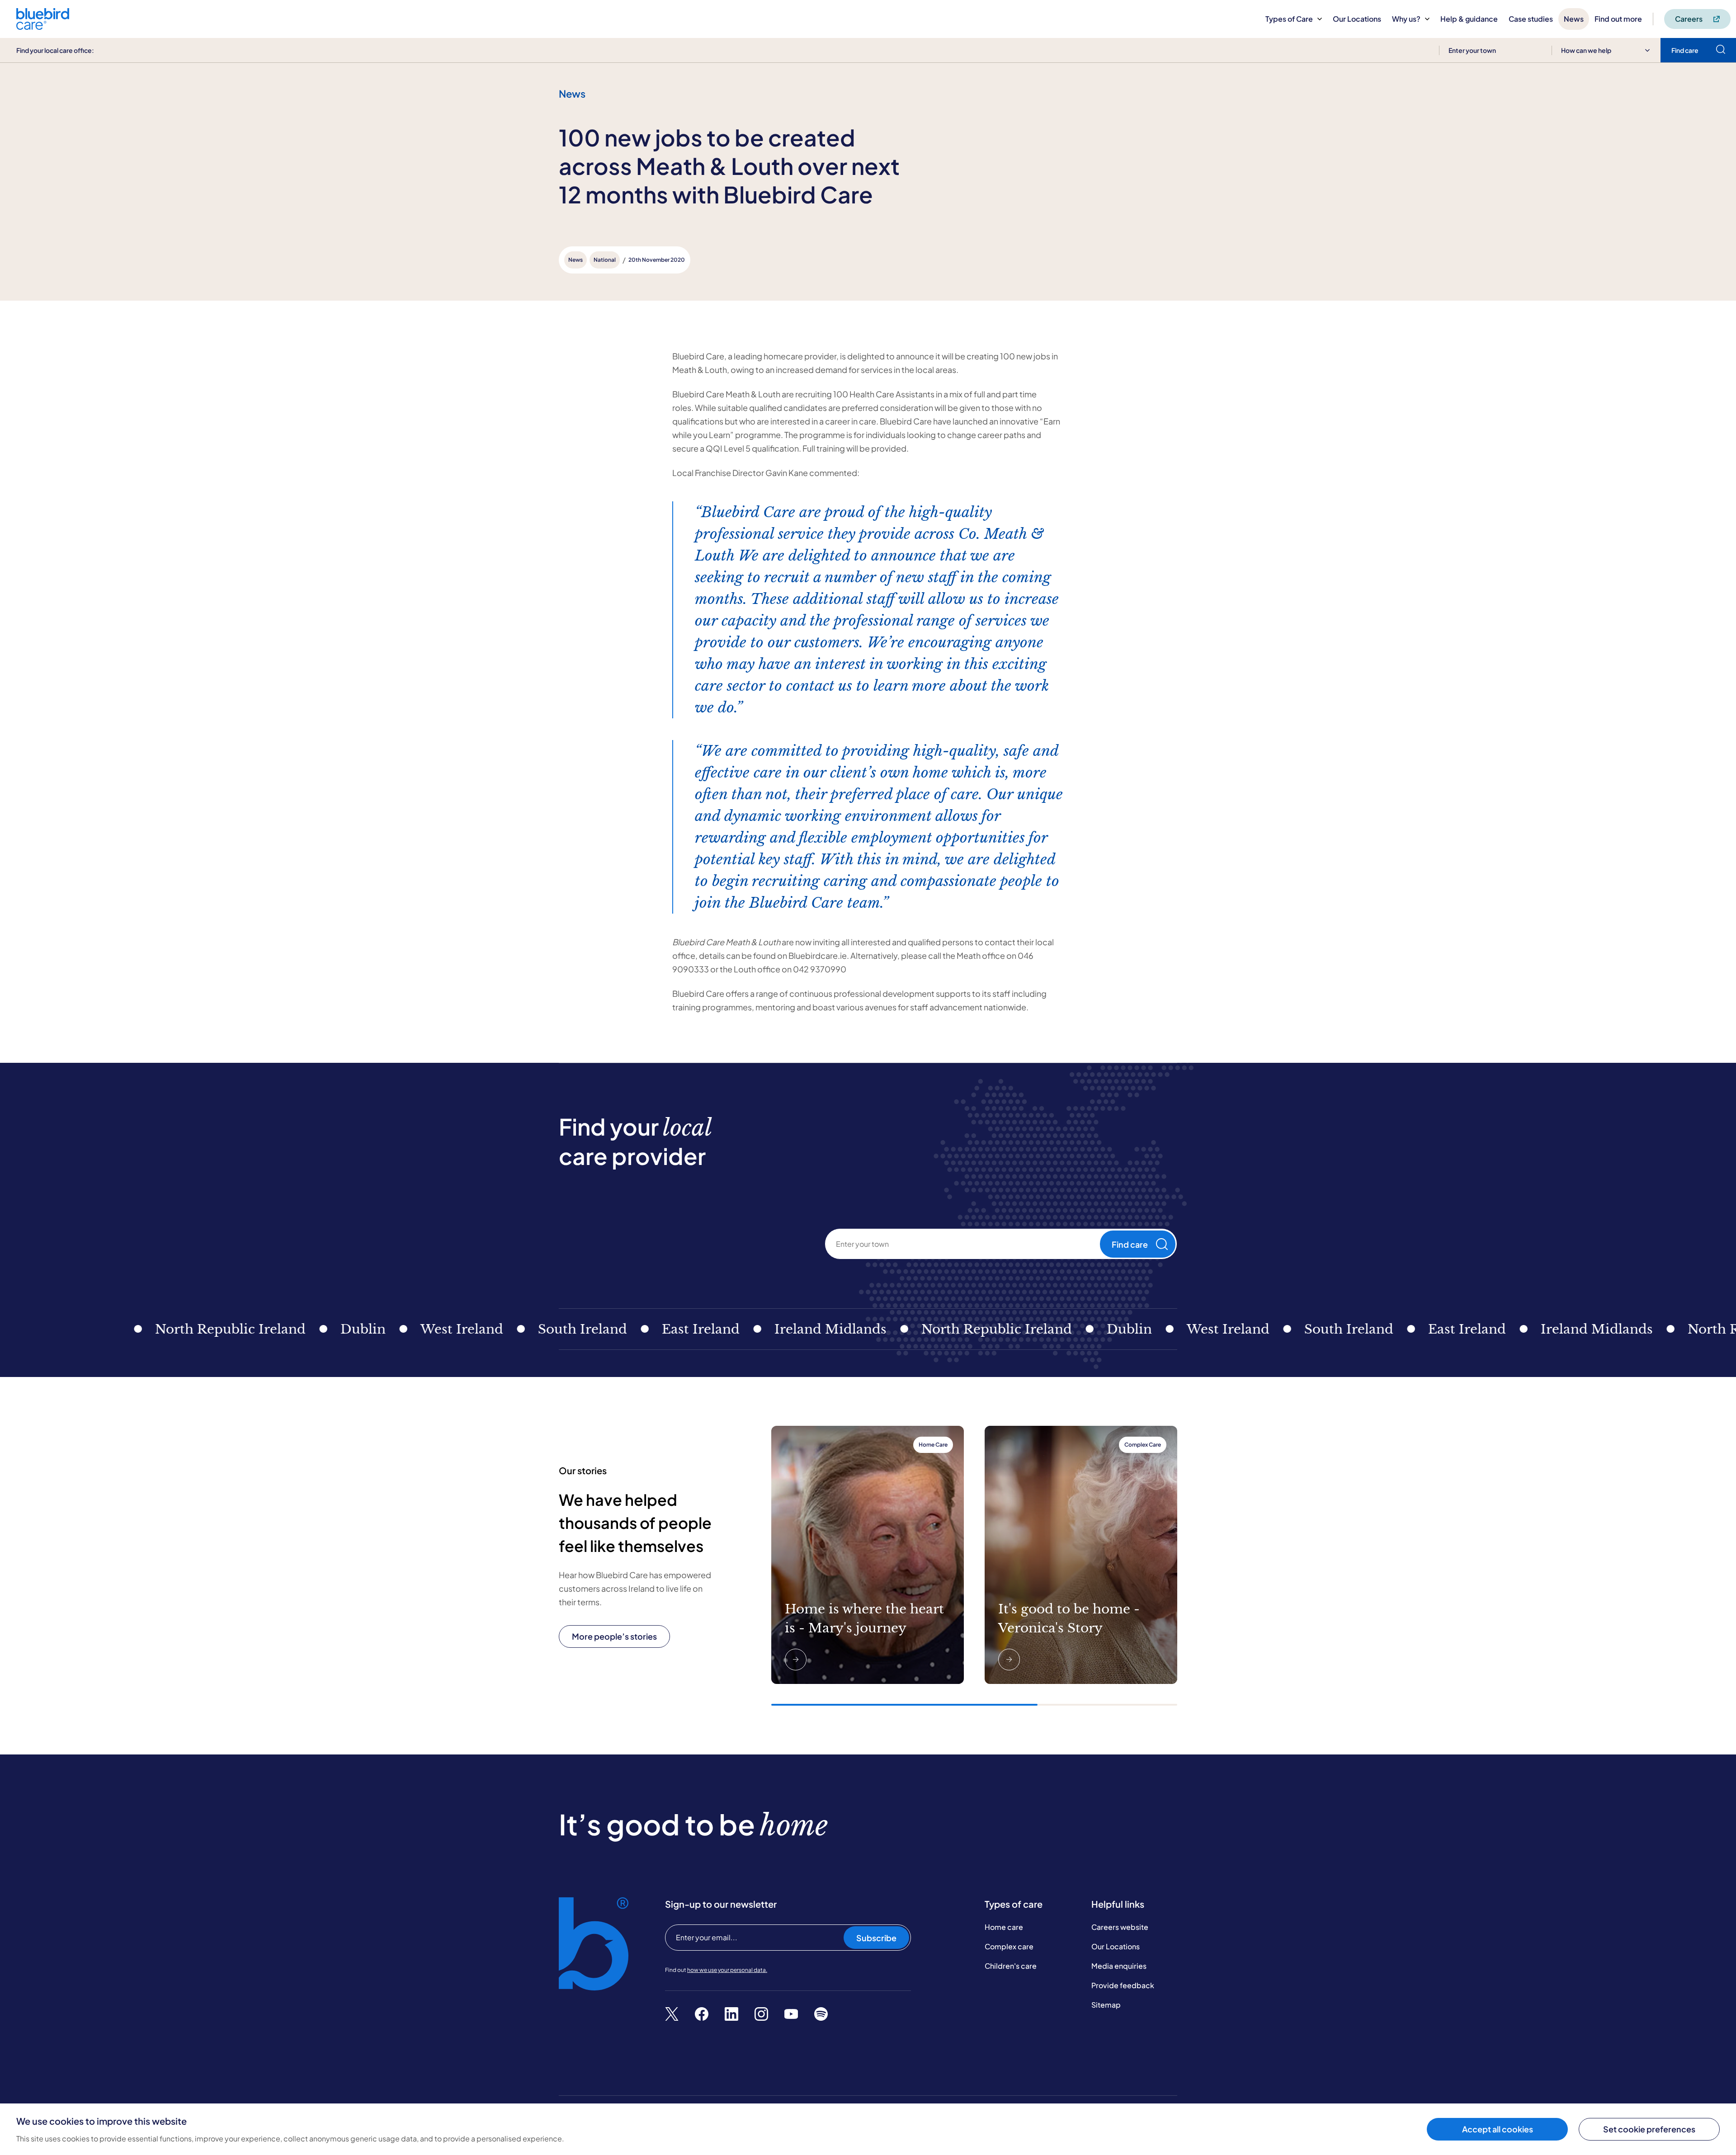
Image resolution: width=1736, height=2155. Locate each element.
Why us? (1406, 19)
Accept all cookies (1498, 2129)
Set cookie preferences (1649, 2129)
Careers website (1120, 1927)
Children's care (1011, 1966)
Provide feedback (1123, 1985)
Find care (1130, 1244)
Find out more (1618, 19)
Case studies (1531, 19)
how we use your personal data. (727, 1970)
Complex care (1009, 1946)
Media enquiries (1119, 1966)
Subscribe (876, 1938)
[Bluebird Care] (43, 26)
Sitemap (1106, 2005)
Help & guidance (1469, 19)
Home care (1004, 1927)
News (1574, 19)
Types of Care (1289, 19)
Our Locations (1357, 19)
